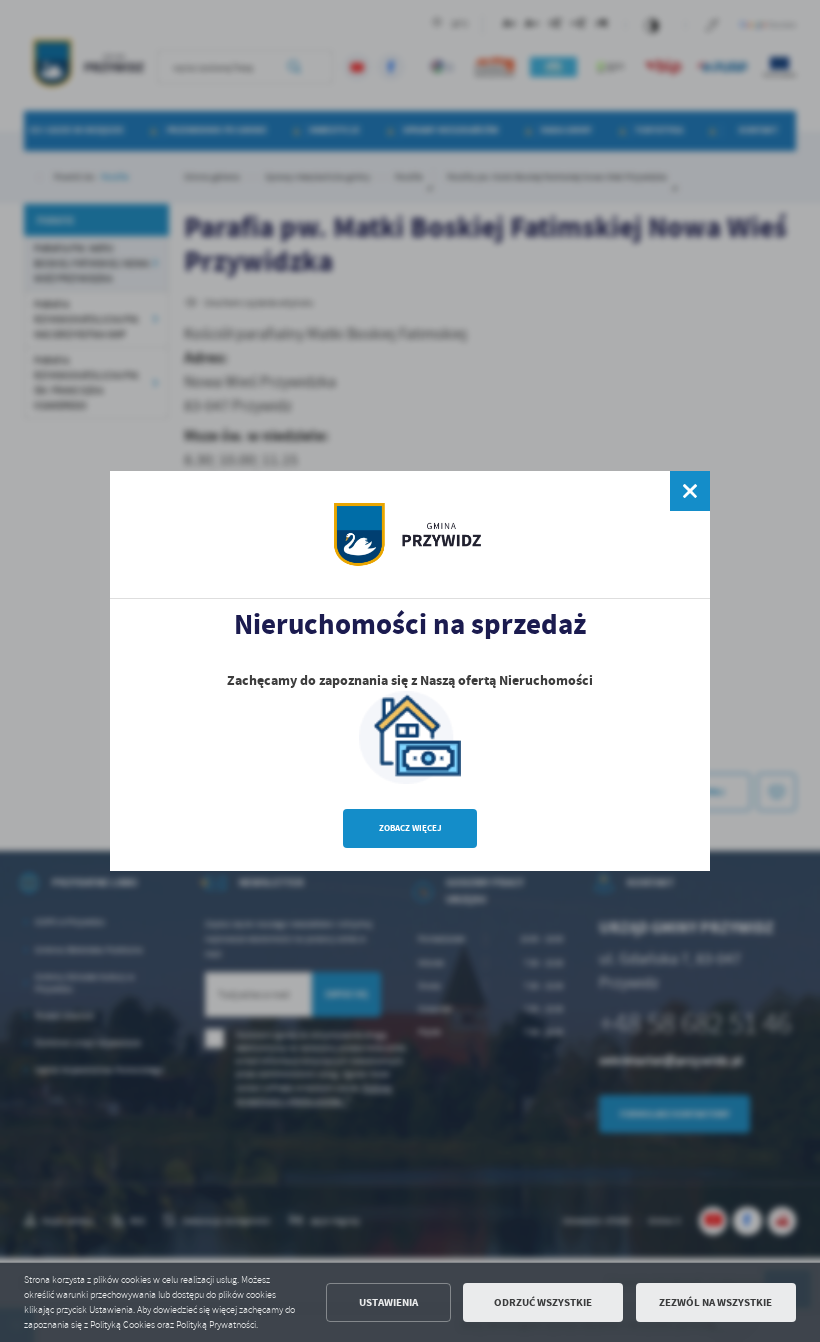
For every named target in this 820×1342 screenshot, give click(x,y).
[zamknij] (690, 491)
